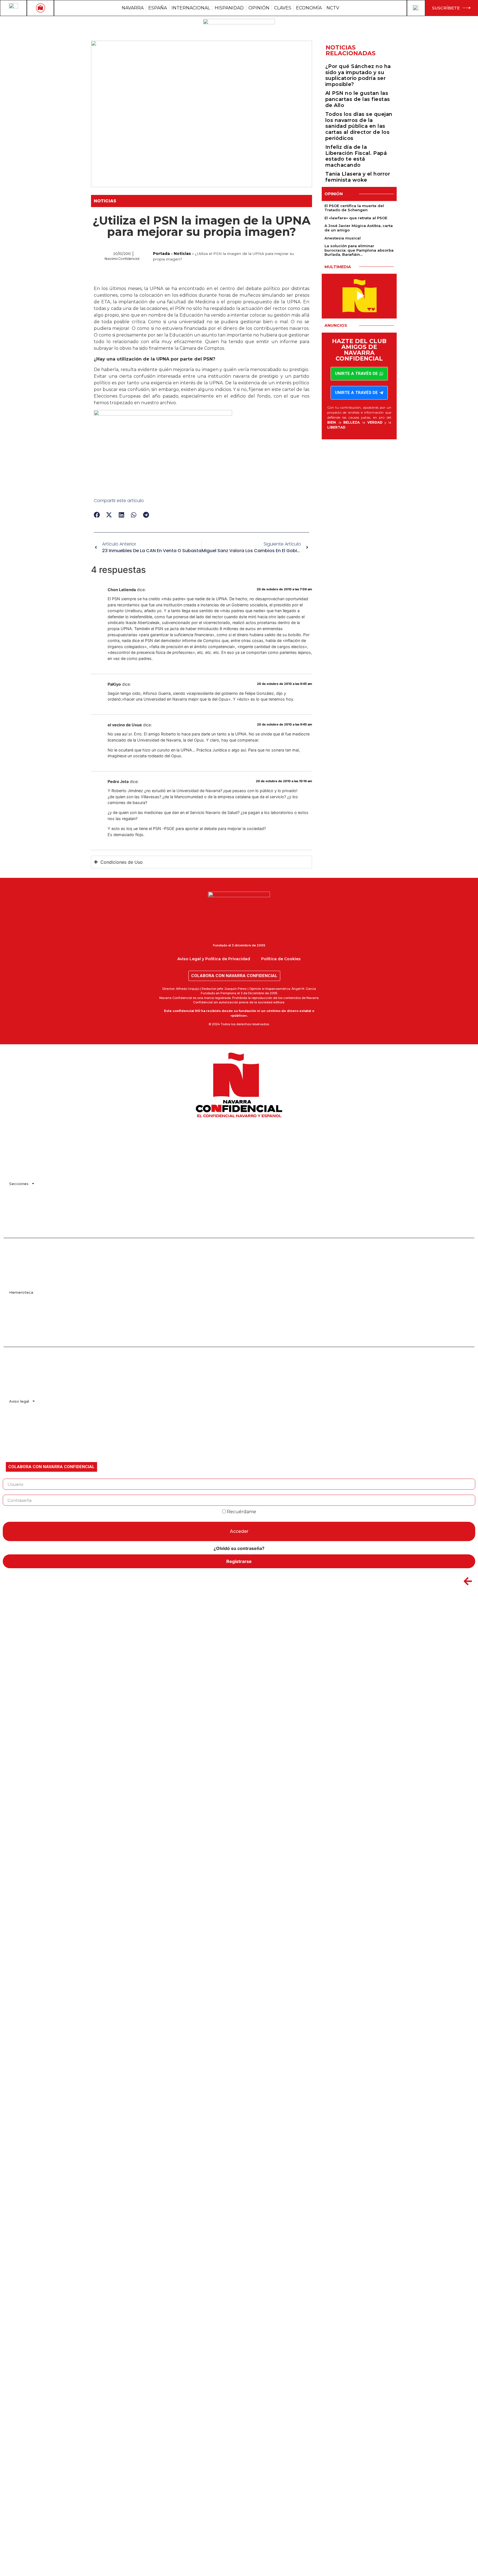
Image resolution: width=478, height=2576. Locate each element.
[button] (97, 515)
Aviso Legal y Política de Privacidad (214, 959)
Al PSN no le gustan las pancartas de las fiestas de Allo (358, 99)
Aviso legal (19, 1401)
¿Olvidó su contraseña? (239, 1548)
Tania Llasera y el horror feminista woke (358, 177)
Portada (161, 254)
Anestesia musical (343, 238)
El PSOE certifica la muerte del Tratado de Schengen (354, 208)
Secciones (19, 1184)
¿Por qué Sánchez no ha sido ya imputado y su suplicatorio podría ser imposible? (358, 75)
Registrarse (239, 1561)
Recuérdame (241, 1512)
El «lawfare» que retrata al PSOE (356, 218)
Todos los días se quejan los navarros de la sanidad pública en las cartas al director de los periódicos (359, 126)
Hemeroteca (21, 1292)
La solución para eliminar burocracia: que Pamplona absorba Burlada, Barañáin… (359, 250)
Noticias (105, 201)
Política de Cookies (281, 959)
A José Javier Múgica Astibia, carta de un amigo (359, 228)
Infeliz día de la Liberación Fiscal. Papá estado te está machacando (356, 156)
